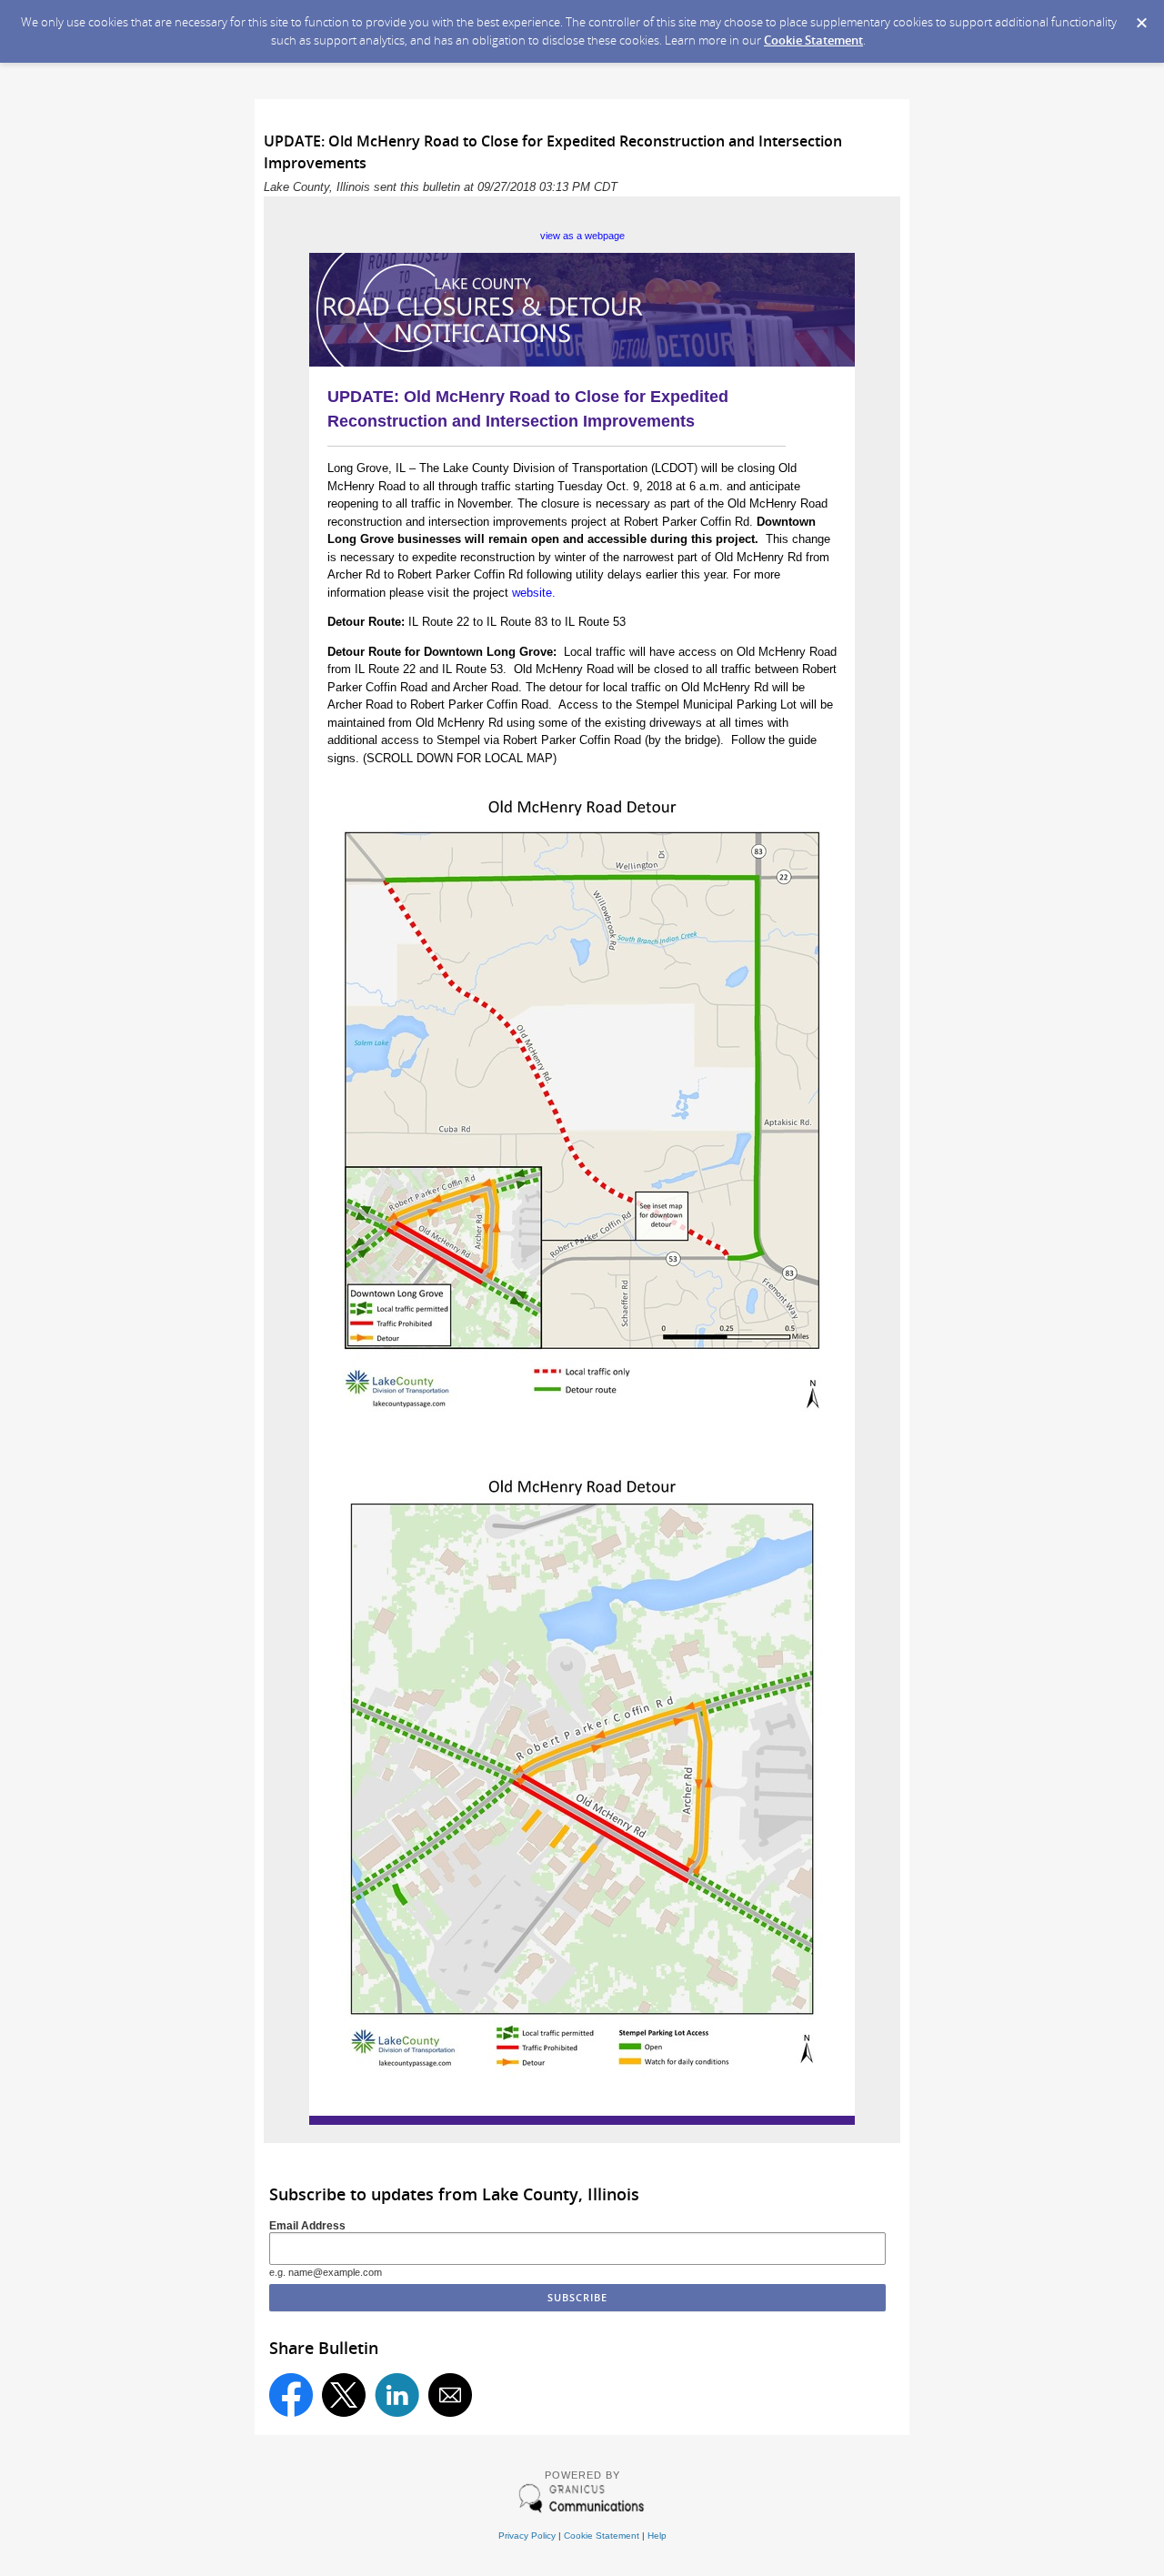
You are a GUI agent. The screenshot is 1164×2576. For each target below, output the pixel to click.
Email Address (307, 2225)
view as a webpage (582, 236)
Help (657, 2536)
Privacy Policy (527, 2536)
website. (534, 593)
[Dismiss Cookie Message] (1141, 17)
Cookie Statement (813, 40)
